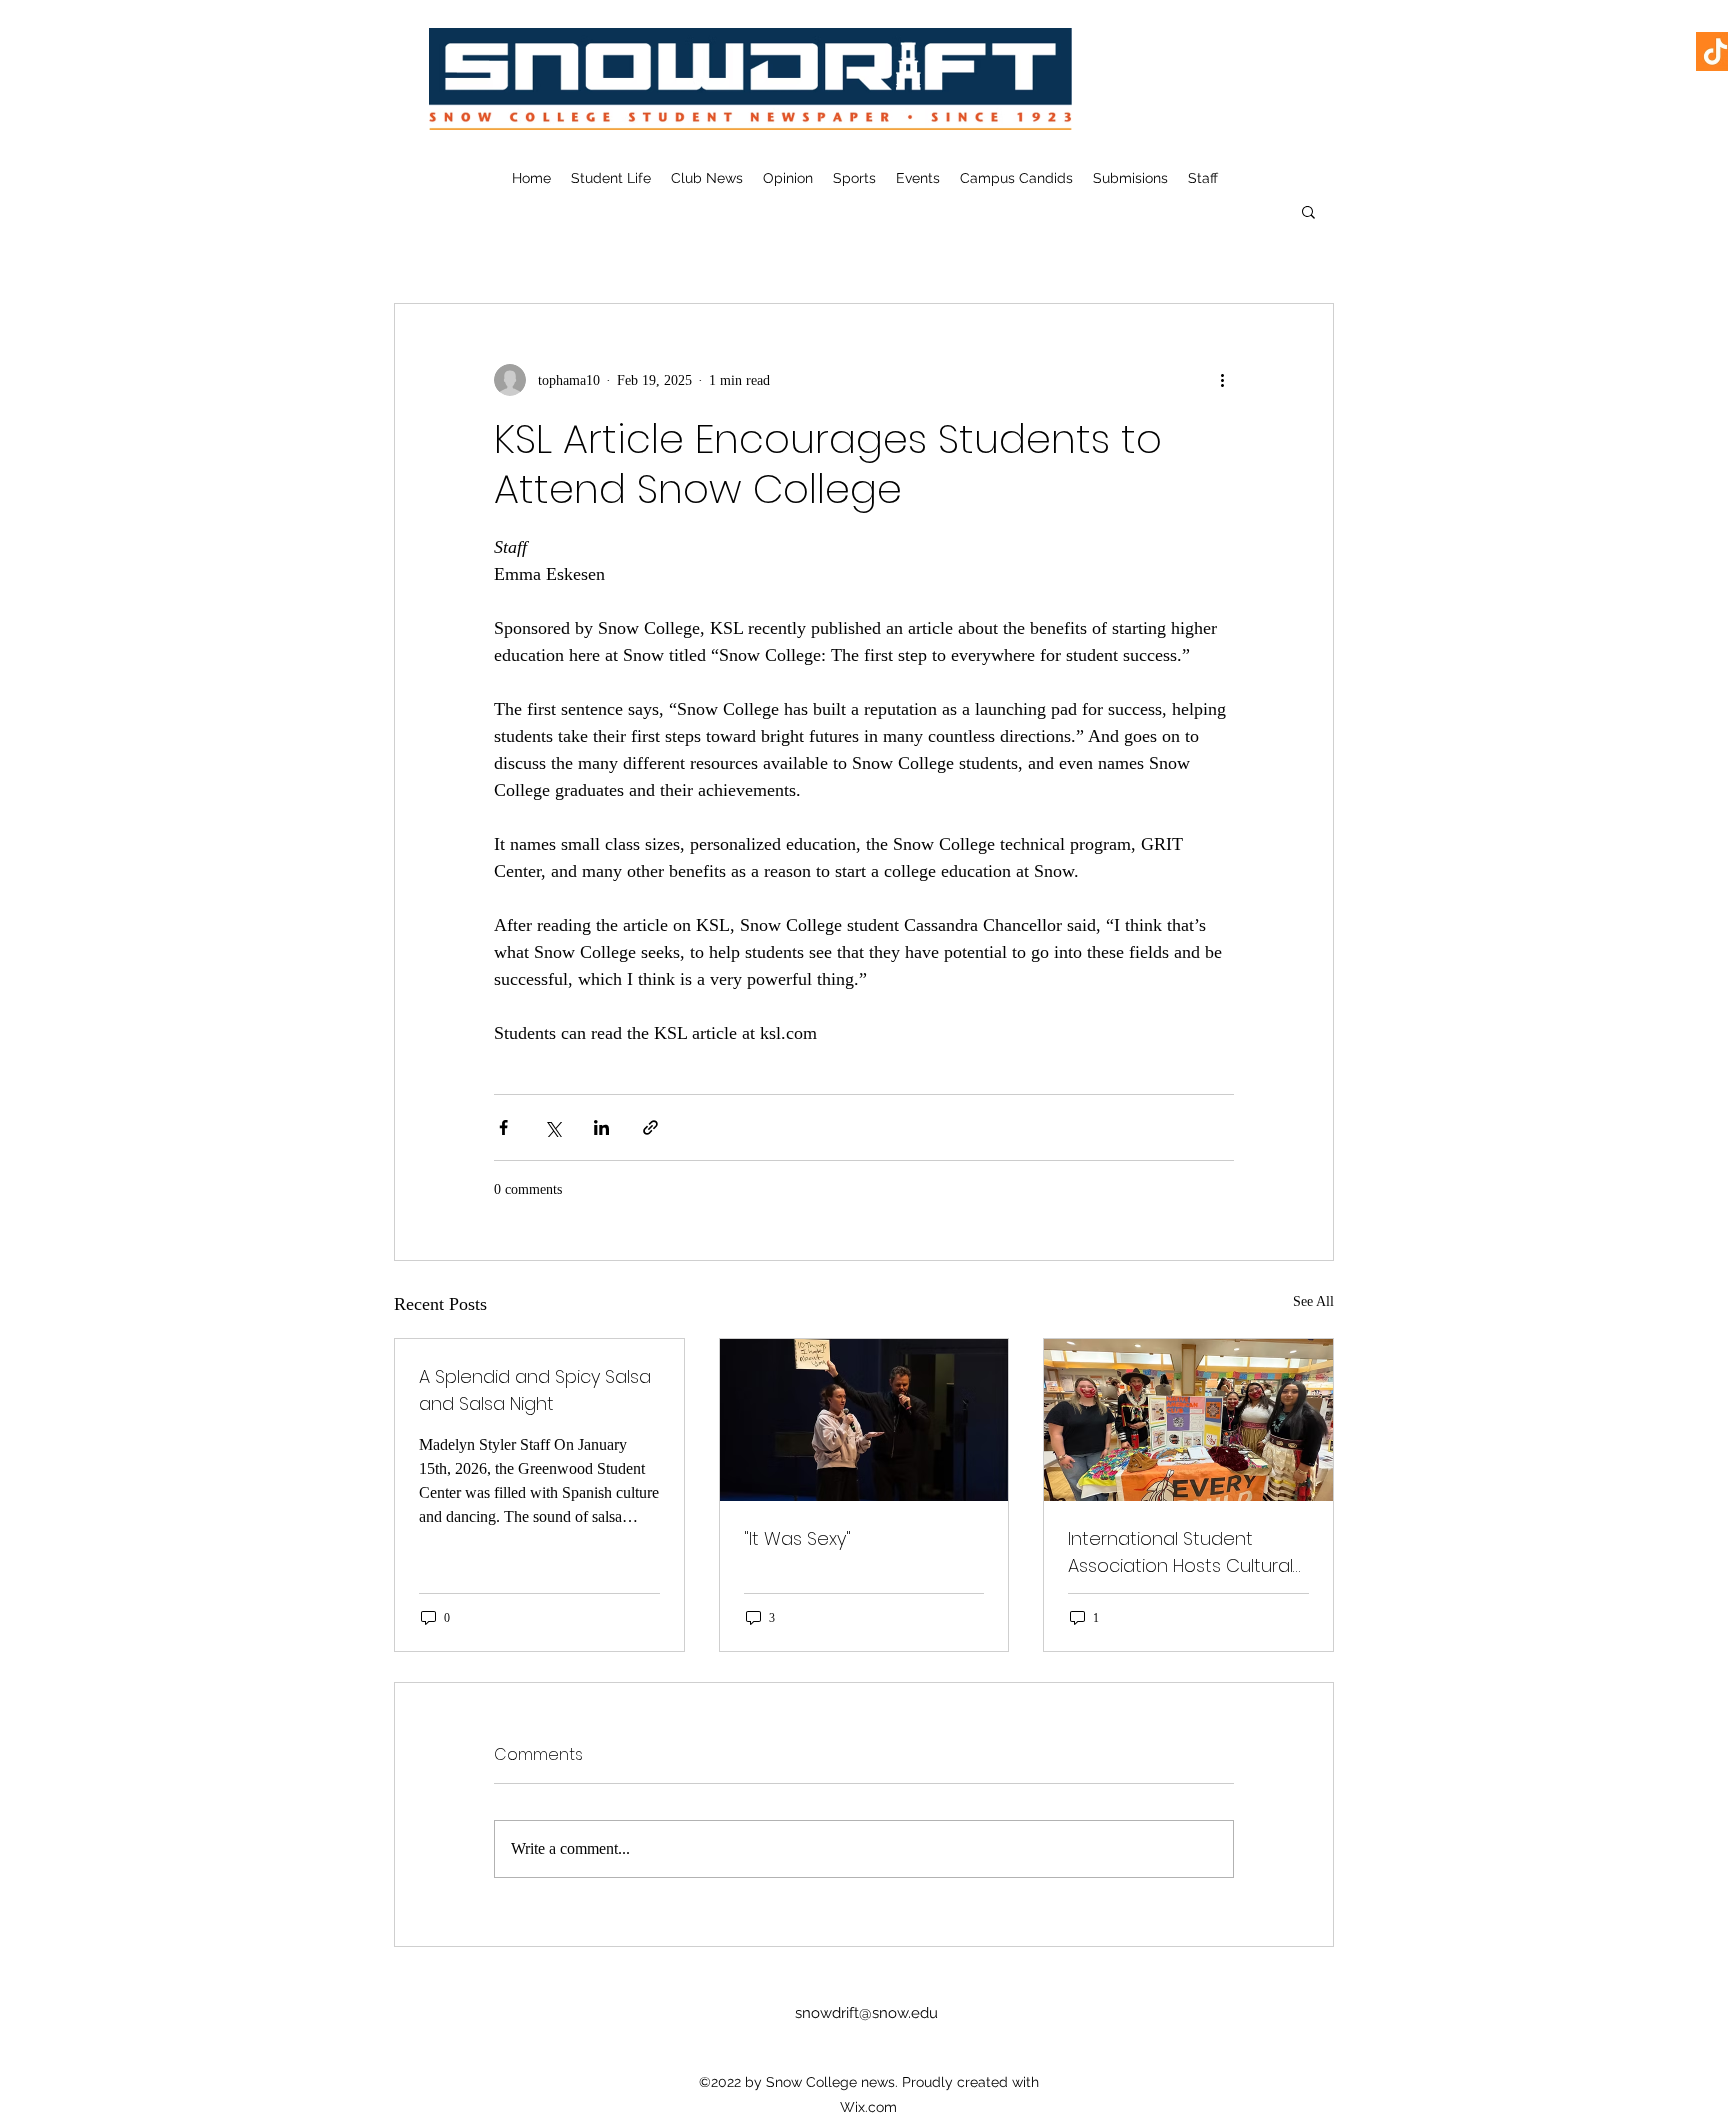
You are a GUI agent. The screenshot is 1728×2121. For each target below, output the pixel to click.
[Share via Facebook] (503, 1127)
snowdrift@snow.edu (866, 2013)
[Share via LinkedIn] (601, 1127)
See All (1313, 1301)
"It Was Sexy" (797, 1538)
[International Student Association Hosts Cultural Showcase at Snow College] (1188, 1420)
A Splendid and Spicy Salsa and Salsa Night (535, 1390)
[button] (1308, 211)
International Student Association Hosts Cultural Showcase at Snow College (1180, 1552)
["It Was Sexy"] (864, 1420)
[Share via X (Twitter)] (552, 1127)
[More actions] (1222, 380)
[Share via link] (650, 1127)
